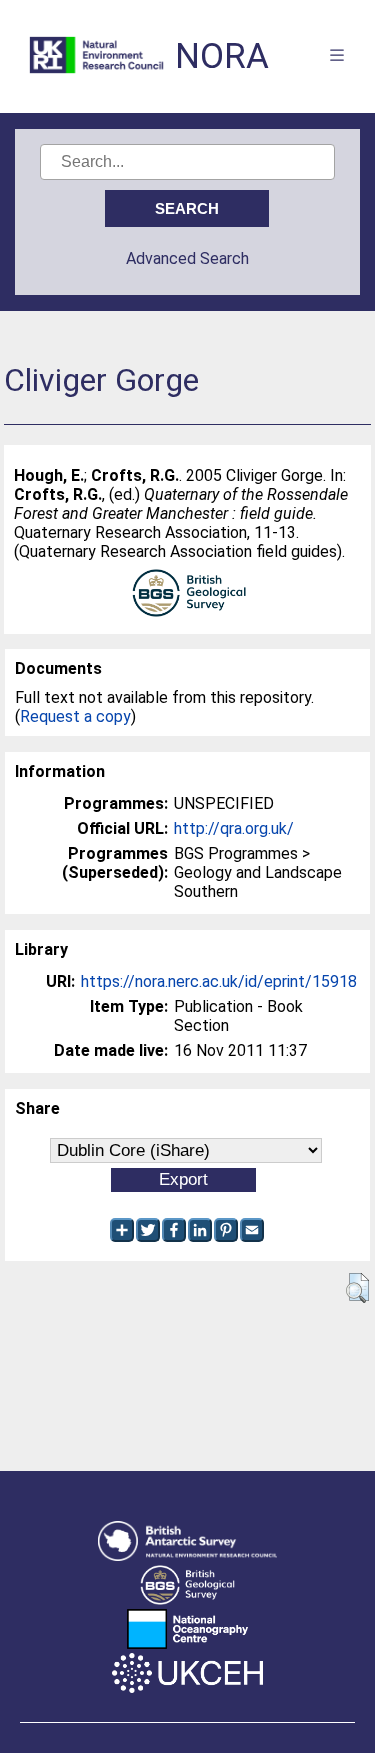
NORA (222, 56)
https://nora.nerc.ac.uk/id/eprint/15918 (219, 981)
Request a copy (75, 716)
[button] (357, 1288)
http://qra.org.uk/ (234, 828)
